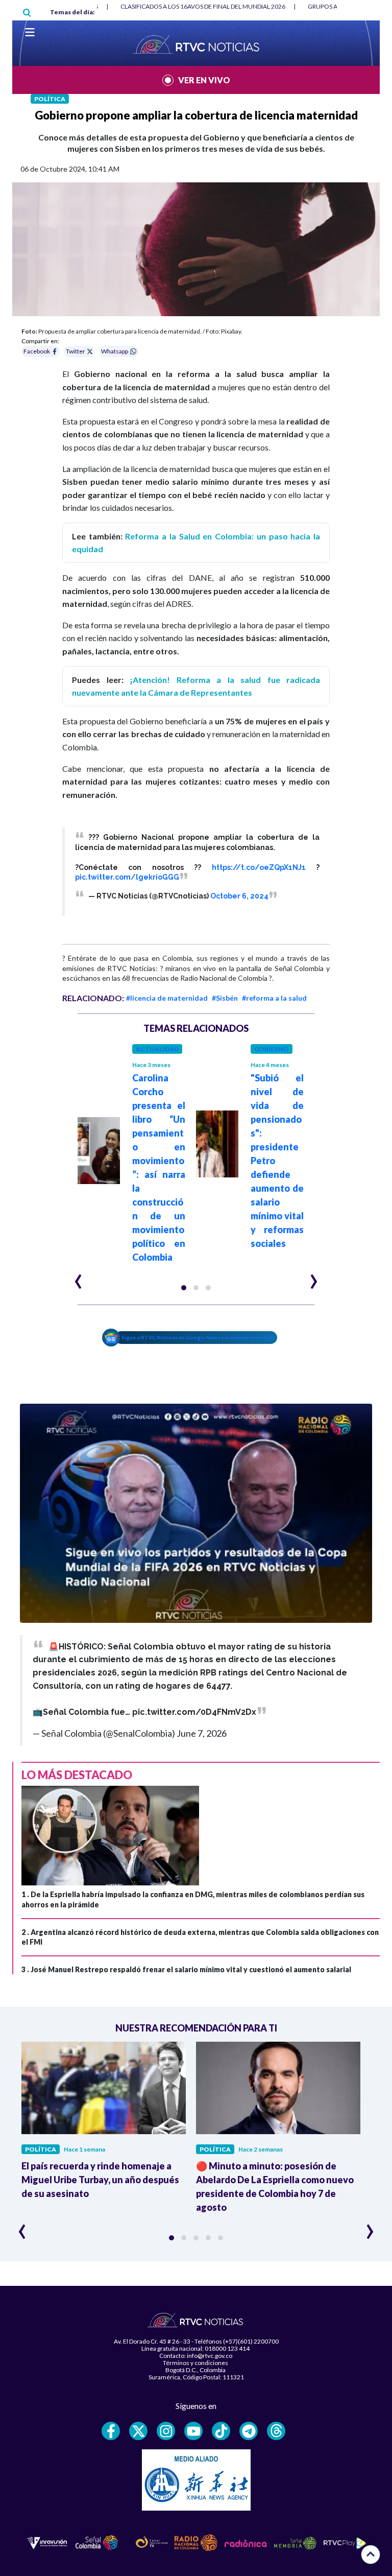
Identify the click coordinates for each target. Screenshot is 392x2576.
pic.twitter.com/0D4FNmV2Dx (194, 1712)
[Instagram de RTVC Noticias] (166, 2431)
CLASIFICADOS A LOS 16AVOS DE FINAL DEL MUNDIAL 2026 (203, 6)
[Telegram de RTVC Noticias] (249, 2431)
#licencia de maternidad (167, 998)
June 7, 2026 (202, 1733)
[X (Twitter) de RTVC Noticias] (138, 2431)
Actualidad (157, 1049)
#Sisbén (225, 998)
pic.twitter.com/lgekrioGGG (127, 877)
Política (50, 99)
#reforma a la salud (274, 998)
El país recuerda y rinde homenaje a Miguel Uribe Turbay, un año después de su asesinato (100, 2180)
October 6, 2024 (239, 896)
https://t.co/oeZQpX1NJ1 (259, 867)
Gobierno (272, 1049)
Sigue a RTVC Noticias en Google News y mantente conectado (199, 1337)
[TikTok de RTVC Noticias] (221, 2431)
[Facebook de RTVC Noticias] (111, 2431)
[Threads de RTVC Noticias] (276, 2431)
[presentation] (78, 1277)
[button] (184, 1288)
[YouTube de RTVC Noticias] (193, 2431)
